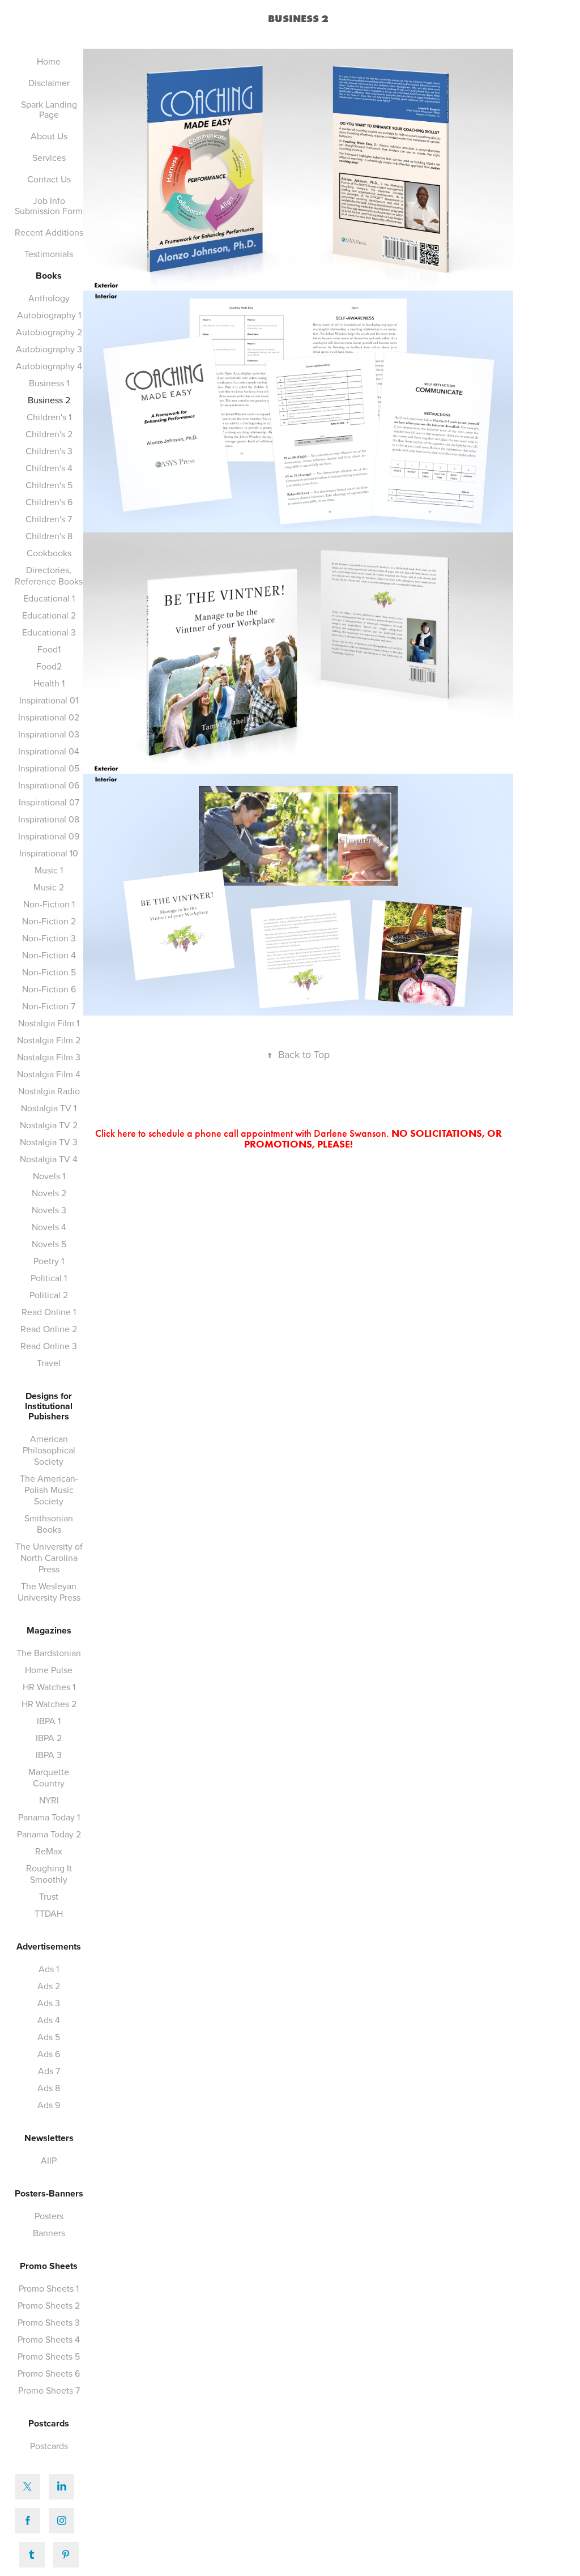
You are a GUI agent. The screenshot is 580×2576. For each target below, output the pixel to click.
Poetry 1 (49, 1261)
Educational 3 (49, 632)
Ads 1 (49, 1969)
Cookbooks (49, 553)
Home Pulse (49, 1670)
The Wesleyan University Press (49, 1592)
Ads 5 (49, 2037)
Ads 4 (49, 2020)
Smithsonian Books (49, 1524)
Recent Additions (49, 232)
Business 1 (49, 383)
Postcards (49, 2423)
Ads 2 (49, 1986)
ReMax (49, 1851)
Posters (49, 2216)
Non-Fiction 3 (49, 938)
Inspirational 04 (49, 751)
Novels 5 (49, 1244)
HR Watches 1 (49, 1687)
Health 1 (49, 683)
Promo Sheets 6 (49, 2373)
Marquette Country (49, 1777)
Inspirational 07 (49, 802)
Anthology (49, 298)
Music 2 (49, 887)
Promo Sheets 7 (49, 2390)
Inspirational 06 (49, 785)
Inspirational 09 (49, 836)
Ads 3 (49, 2003)
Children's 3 (49, 451)
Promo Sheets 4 (49, 2339)
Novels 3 (49, 1210)
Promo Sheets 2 (49, 2305)
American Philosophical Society (49, 1450)
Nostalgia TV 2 (49, 1125)
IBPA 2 (49, 1738)
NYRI (49, 1800)
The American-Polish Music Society (49, 1490)
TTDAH (49, 1913)
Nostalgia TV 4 (49, 1159)
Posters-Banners (49, 2193)
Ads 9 (49, 2105)
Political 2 (49, 1295)
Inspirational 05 (49, 768)
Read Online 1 (49, 1312)
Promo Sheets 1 (49, 2288)
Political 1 (49, 1278)
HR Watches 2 (49, 1704)
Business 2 (49, 400)
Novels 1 (49, 1176)
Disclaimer (49, 83)
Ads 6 (49, 2054)
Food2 (49, 666)
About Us (49, 136)
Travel (49, 1363)
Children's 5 (49, 485)
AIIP (49, 2160)
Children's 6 (49, 502)
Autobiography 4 (49, 366)
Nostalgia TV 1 (49, 1108)
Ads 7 (49, 2071)
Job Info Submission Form (49, 206)
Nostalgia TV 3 (49, 1142)
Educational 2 (49, 615)
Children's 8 (49, 536)
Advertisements (49, 1946)
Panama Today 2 (49, 1834)
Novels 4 (49, 1227)
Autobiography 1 (49, 315)
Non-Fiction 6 (49, 989)
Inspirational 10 (49, 853)
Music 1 (49, 870)
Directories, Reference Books (49, 575)
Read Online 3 (49, 1346)
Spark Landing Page (49, 109)
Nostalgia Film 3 (49, 1057)
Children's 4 (49, 468)
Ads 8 (49, 2088)
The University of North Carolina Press (49, 1558)
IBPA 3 (49, 1755)
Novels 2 (49, 1193)
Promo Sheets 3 (49, 2322)
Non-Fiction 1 (49, 904)
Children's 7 (49, 519)
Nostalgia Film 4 (49, 1074)
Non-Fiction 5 (49, 972)
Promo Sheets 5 (49, 2356)
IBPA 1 (49, 1721)
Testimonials (49, 254)
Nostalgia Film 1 (49, 1023)
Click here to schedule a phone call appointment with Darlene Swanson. (298, 1139)
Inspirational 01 (49, 700)
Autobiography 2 (49, 332)
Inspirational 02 (49, 717)
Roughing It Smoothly (49, 1874)
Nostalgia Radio (49, 1091)
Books (49, 276)
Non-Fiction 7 (49, 1006)
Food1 (49, 649)
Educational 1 (49, 598)
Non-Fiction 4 (49, 955)
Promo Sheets (49, 2266)
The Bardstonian (49, 1653)
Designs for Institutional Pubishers (49, 1406)
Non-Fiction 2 (49, 921)
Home (49, 61)
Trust (49, 1896)
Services (49, 157)
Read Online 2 (49, 1329)
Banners (49, 2233)
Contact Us (49, 179)
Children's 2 (49, 434)
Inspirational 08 (49, 819)
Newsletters (49, 2138)
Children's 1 (49, 417)
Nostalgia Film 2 (49, 1040)
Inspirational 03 (49, 734)
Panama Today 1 (49, 1817)
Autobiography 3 (49, 349)
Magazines (49, 1630)
